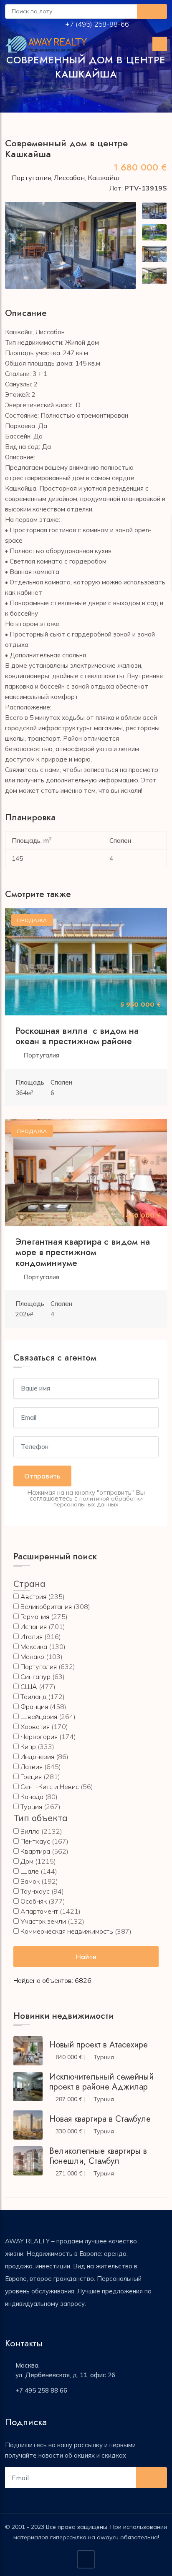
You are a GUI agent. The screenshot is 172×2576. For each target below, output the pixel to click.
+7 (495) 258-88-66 (98, 24)
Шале (30, 1871)
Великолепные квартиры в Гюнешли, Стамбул (98, 2156)
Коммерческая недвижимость (67, 1931)
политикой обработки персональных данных (98, 1501)
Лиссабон (69, 178)
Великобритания (46, 1606)
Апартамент (39, 1911)
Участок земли (43, 1921)
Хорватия (35, 1727)
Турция (31, 1807)
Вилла (30, 1831)
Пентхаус (35, 1841)
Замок (30, 1881)
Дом (27, 1861)
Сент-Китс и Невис (50, 1787)
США (29, 1686)
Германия (35, 1616)
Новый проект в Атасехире (99, 2045)
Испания (34, 1626)
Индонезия (37, 1757)
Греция (31, 1777)
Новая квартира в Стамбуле (100, 2119)
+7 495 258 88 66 (41, 2390)
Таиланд (33, 1696)
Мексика (34, 1646)
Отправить (42, 1476)
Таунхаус (35, 1891)
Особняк (34, 1901)
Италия (32, 1636)
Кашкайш (104, 178)
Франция (34, 1706)
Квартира (35, 1851)
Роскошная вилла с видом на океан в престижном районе (77, 1036)
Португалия (31, 178)
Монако (32, 1656)
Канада (32, 1797)
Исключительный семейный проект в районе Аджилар (101, 2082)
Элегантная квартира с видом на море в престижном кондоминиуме (83, 1252)
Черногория (39, 1737)
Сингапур (35, 1676)
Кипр (28, 1747)
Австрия (33, 1596)
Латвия (32, 1767)
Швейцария (39, 1716)
